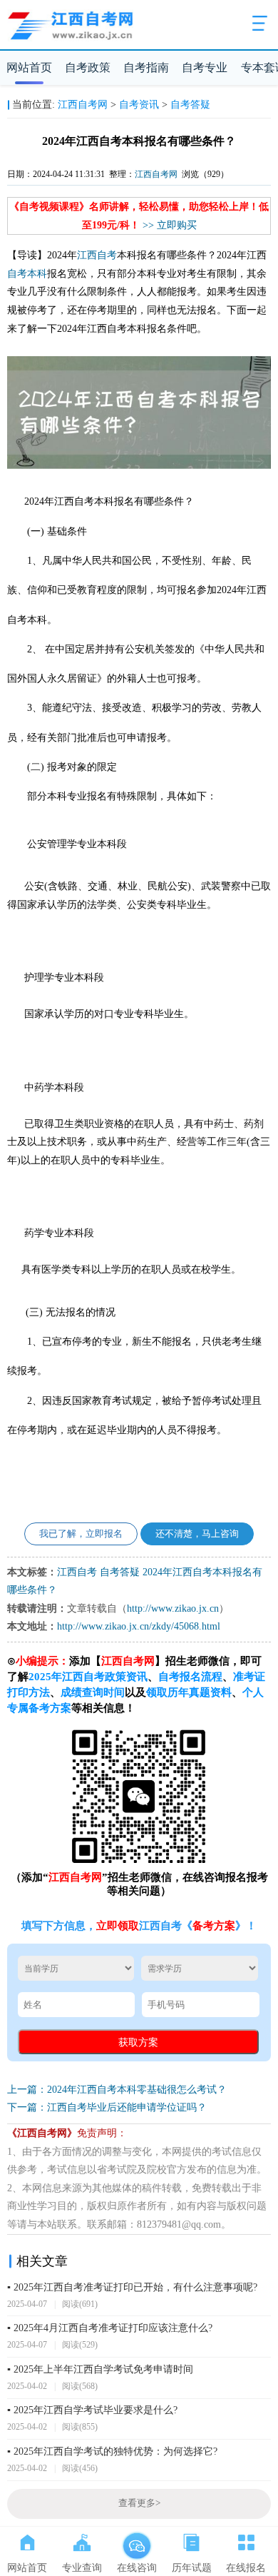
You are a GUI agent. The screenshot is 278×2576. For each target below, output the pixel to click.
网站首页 (29, 67)
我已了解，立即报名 (81, 1534)
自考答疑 (190, 105)
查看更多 (139, 2503)
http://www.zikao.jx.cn (173, 1608)
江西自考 (97, 255)
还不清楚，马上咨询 (197, 1534)
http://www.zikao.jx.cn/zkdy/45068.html (139, 1626)
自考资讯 (139, 105)
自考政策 (88, 67)
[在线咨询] (137, 2540)
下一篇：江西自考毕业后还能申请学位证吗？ (107, 2107)
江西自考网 (83, 105)
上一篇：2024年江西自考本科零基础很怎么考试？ (117, 2090)
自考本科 (27, 274)
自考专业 (205, 67)
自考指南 (146, 67)
